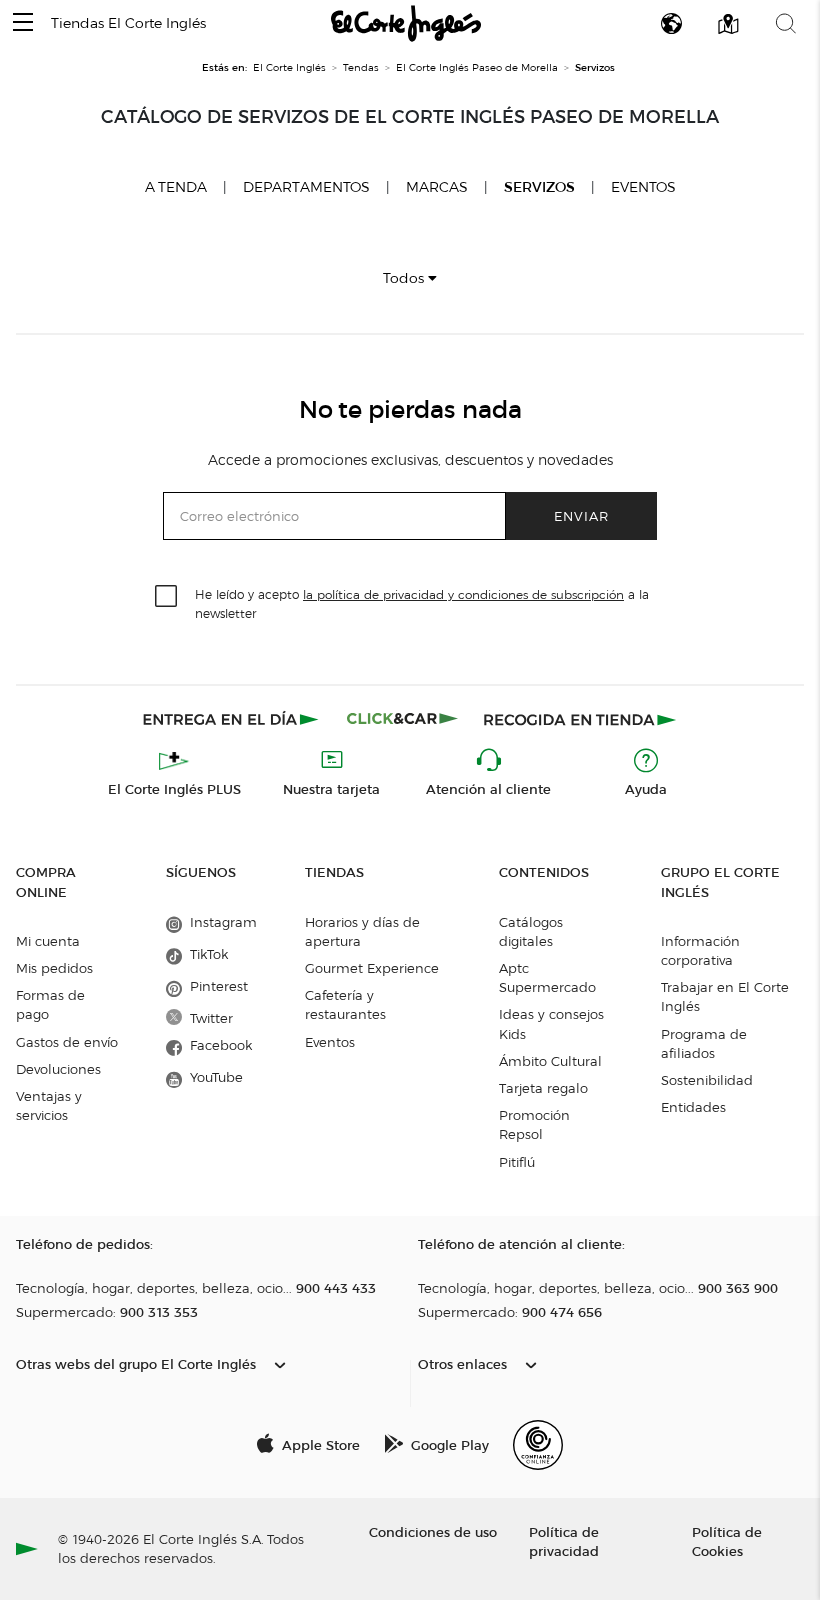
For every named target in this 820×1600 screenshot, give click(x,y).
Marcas (437, 187)
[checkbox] (167, 597)
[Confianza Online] (538, 1445)
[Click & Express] (232, 719)
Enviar (581, 515)
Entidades (693, 1107)
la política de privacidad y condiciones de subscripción (463, 594)
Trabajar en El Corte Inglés (725, 996)
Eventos (643, 187)
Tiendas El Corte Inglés (128, 23)
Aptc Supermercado (547, 977)
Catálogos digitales (531, 931)
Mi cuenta (48, 941)
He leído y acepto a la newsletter (422, 603)
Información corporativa (700, 950)
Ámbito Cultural (550, 1061)
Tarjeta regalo (543, 1088)
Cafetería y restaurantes (345, 1004)
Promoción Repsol (534, 1124)
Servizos (539, 187)
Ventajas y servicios (49, 1105)
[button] (23, 23)
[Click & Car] (402, 719)
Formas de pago (50, 1004)
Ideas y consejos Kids (551, 1023)
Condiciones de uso (433, 1531)
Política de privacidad (564, 1541)
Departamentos (306, 187)
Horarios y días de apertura (362, 931)
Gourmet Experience (372, 968)
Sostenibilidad (707, 1080)
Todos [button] (405, 278)
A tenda (176, 187)
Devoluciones (58, 1069)
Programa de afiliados (704, 1043)
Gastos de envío (67, 1042)
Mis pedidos (54, 968)
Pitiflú (517, 1162)
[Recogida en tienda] (580, 719)
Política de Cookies (727, 1541)
